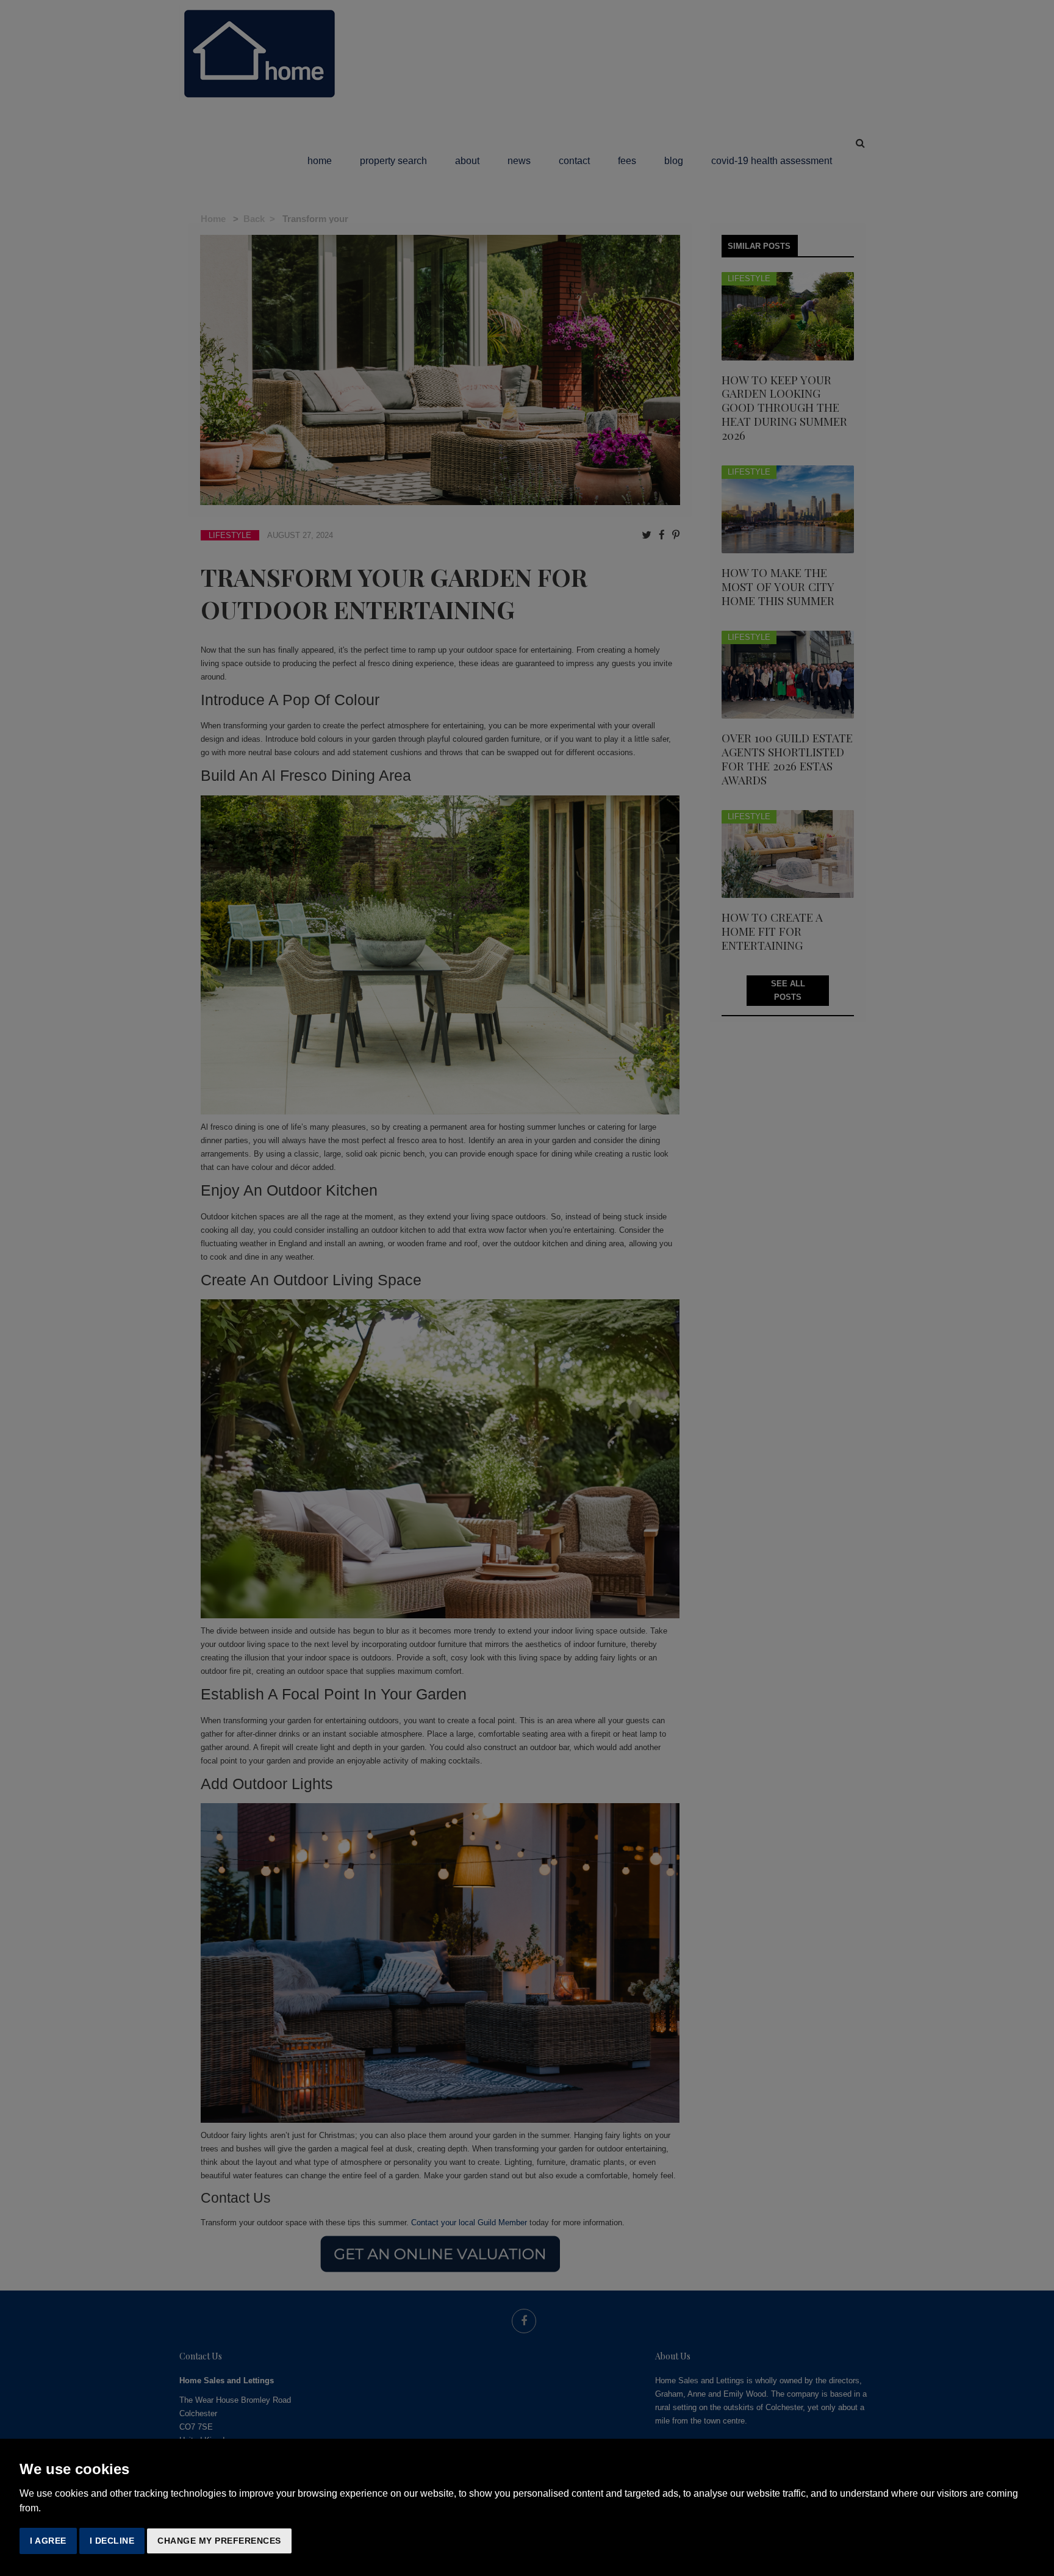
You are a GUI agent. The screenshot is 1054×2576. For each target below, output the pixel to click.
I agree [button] (48, 2541)
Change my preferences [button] (219, 2541)
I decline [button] (112, 2541)
